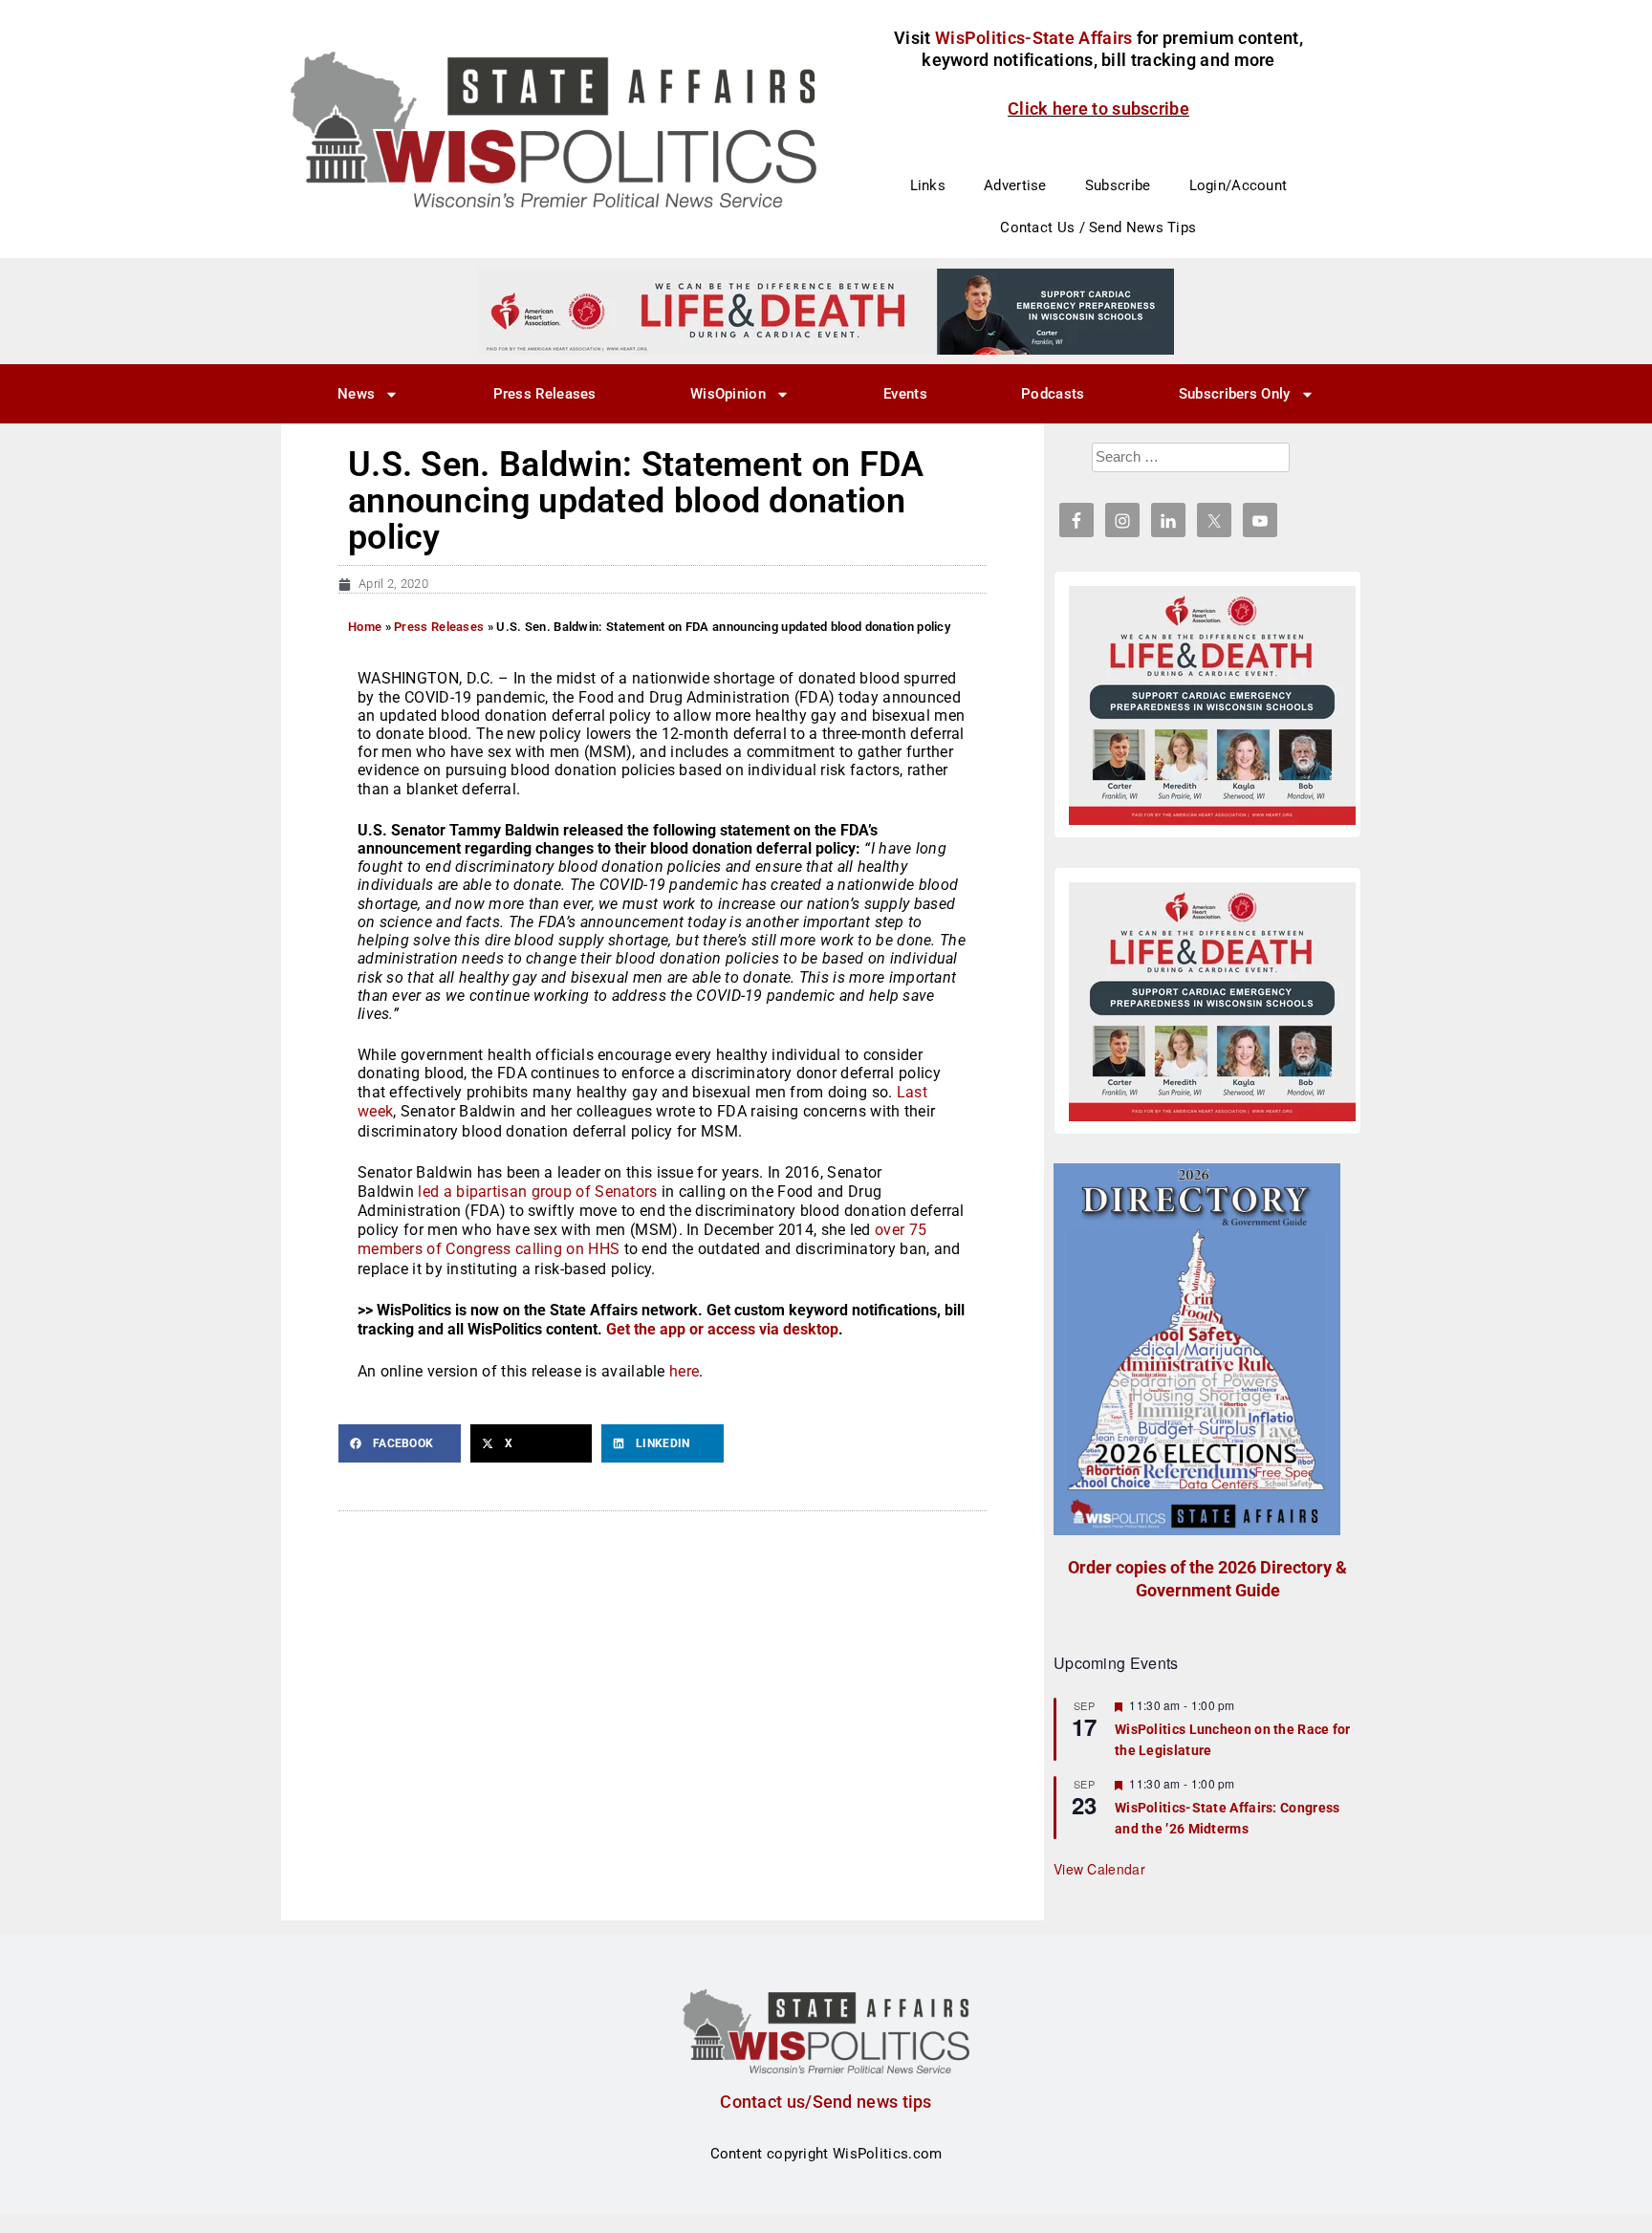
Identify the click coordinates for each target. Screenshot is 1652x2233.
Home (365, 627)
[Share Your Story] (1212, 705)
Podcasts (1053, 394)
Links (928, 185)
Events (905, 394)
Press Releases (545, 394)
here (684, 1371)
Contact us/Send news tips (826, 2102)
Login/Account (1239, 185)
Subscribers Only (1235, 394)
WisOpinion (728, 394)
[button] (400, 1443)
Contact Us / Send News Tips (1098, 228)
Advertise (1015, 185)
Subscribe (1118, 185)
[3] (826, 311)
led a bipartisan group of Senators (537, 1192)
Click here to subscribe (1098, 108)
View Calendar (1099, 1869)
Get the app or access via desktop (722, 1329)
